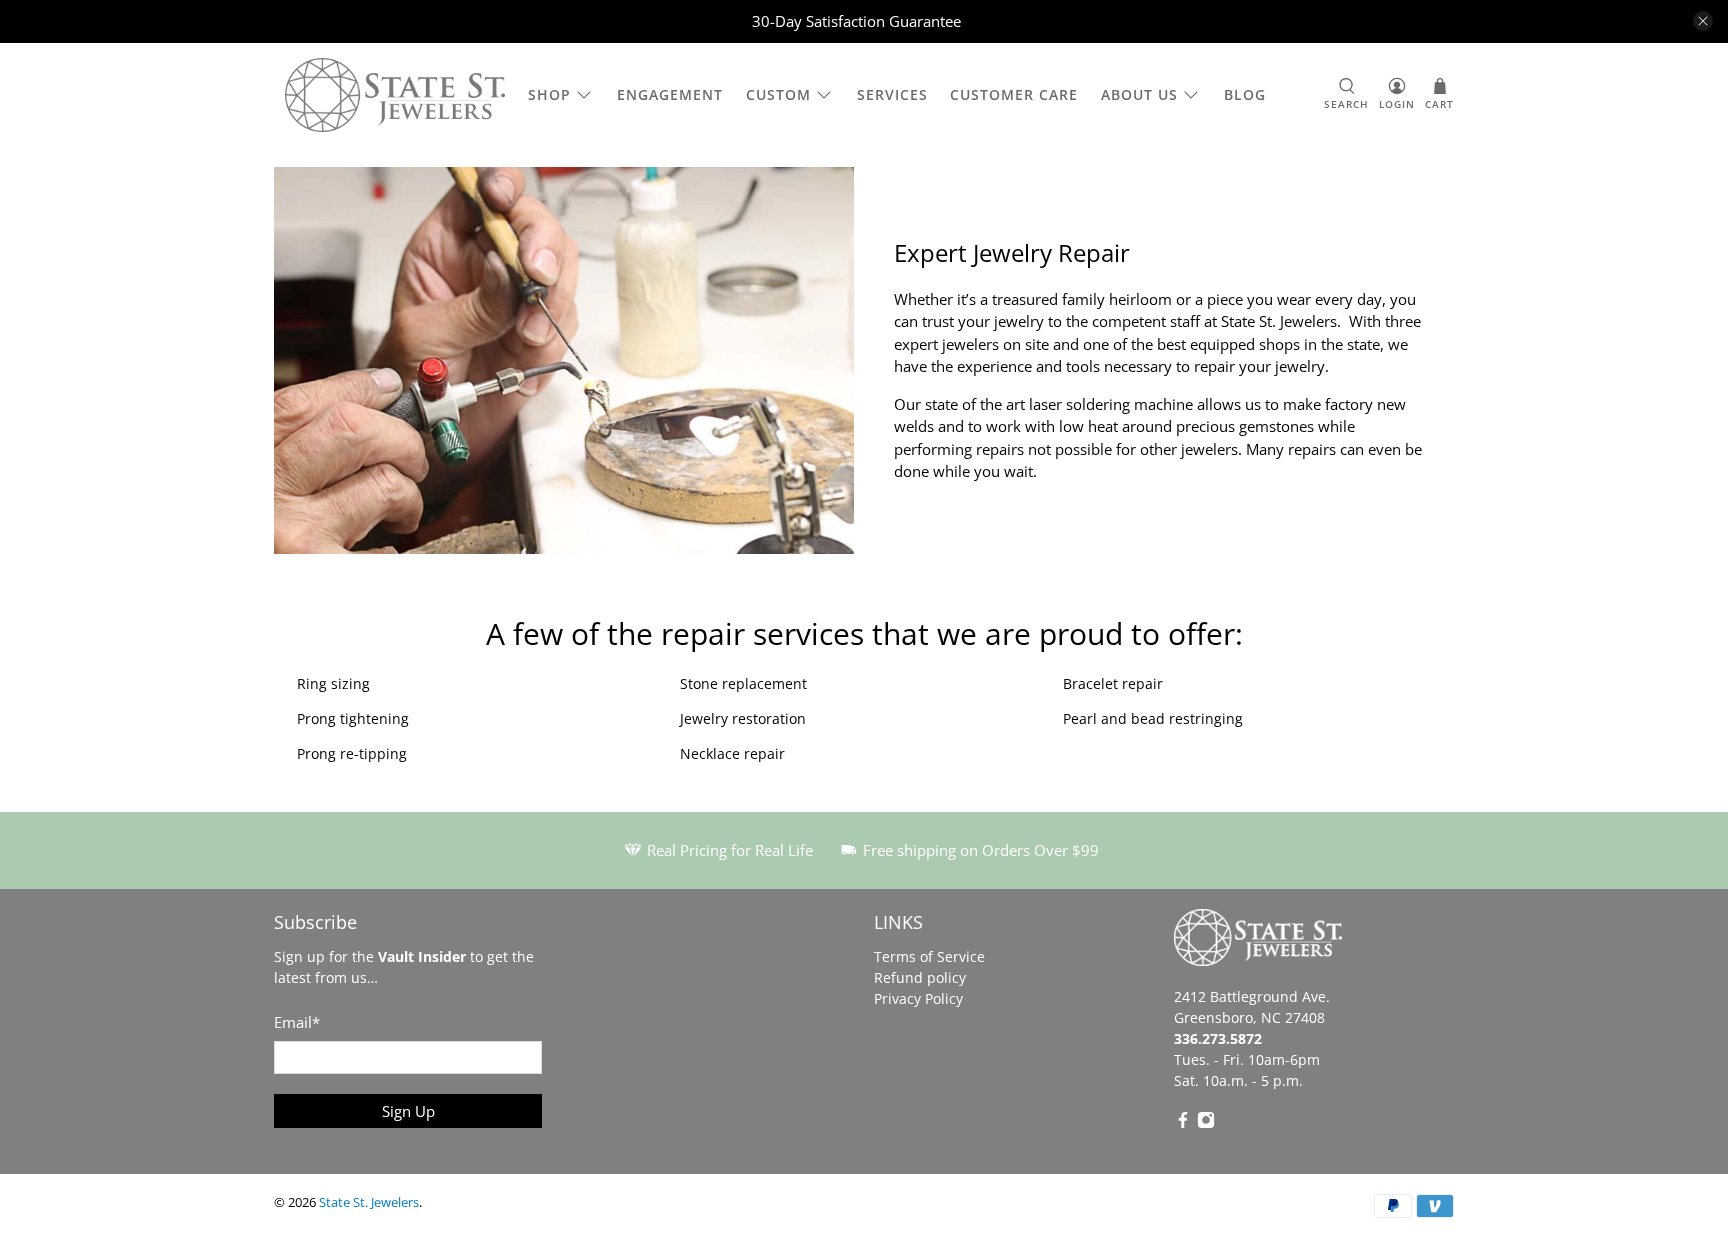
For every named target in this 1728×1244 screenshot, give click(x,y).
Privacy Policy (918, 998)
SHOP (549, 94)
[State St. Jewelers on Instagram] (1206, 1123)
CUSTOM (778, 94)
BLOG (1245, 94)
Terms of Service (929, 956)
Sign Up (408, 1111)
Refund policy (920, 977)
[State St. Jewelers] (395, 95)
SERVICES (892, 94)
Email (297, 1022)
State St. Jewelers (369, 1202)
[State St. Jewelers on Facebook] (1183, 1123)
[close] (1703, 21)
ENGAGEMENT (670, 94)
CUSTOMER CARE (1014, 94)
